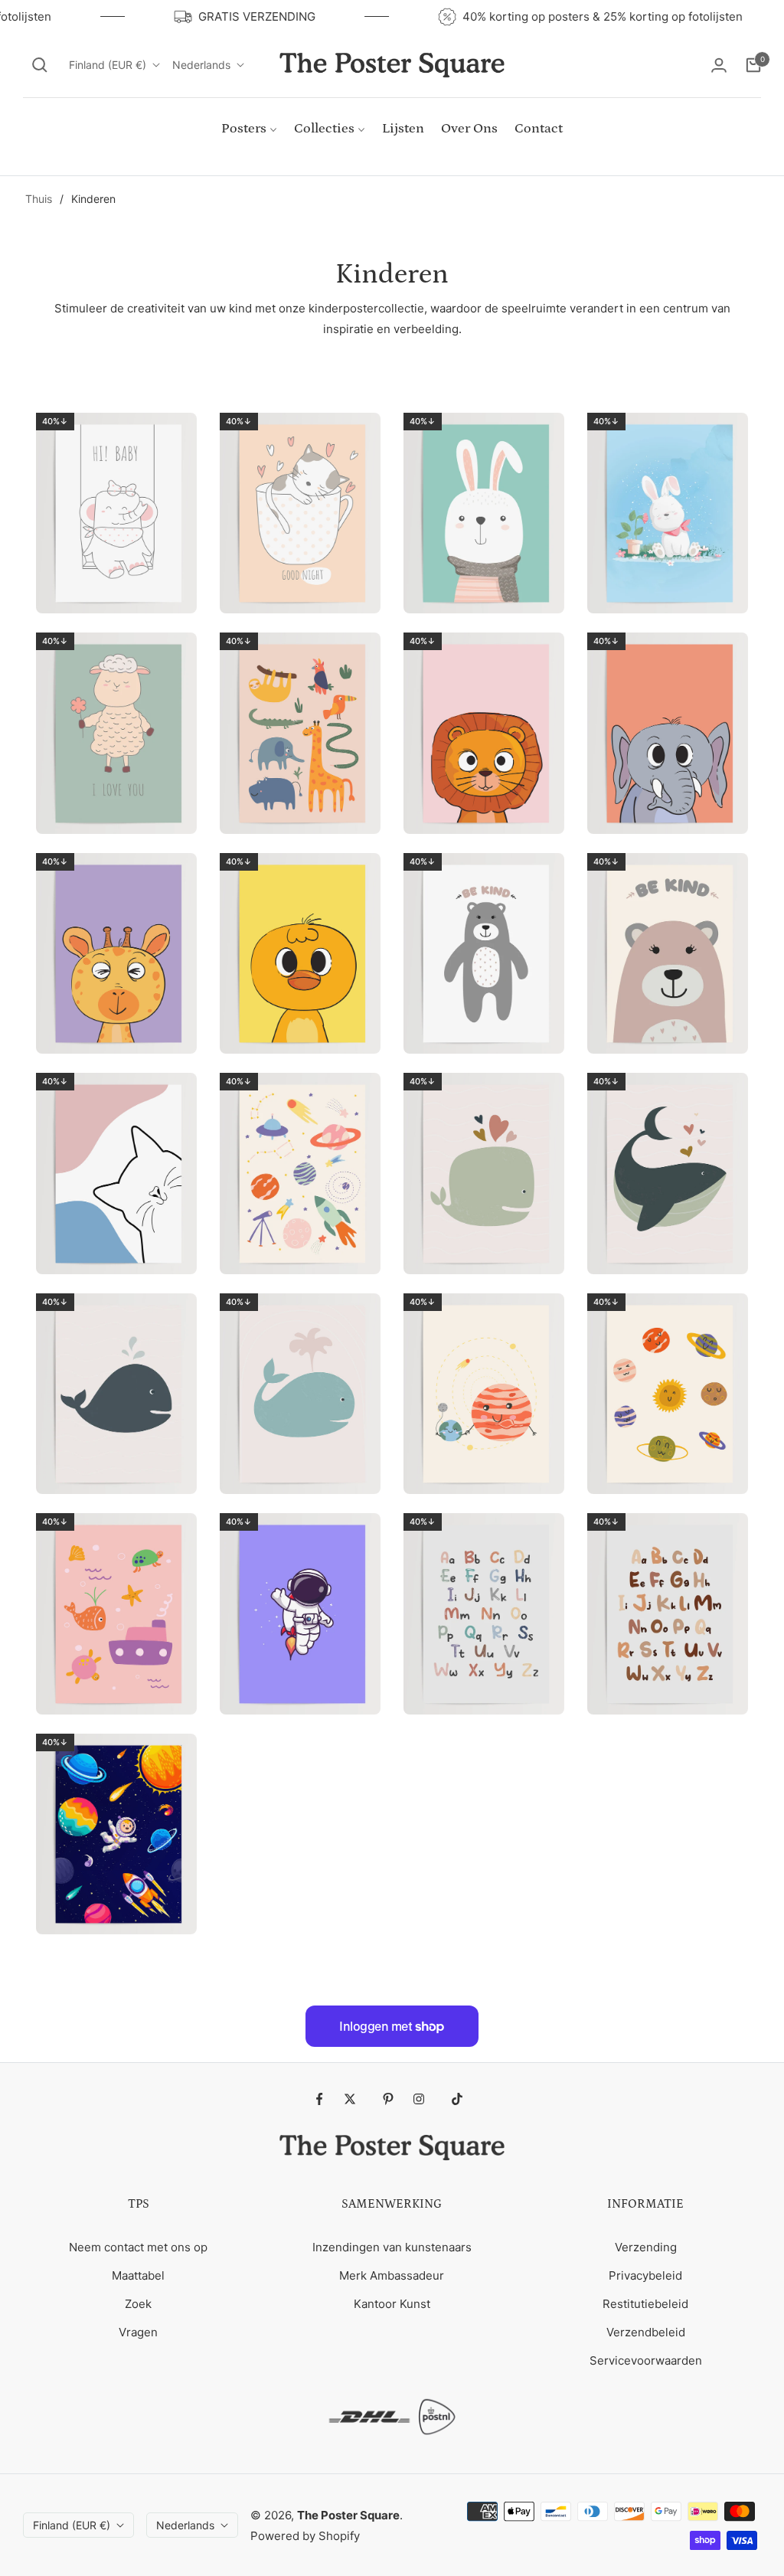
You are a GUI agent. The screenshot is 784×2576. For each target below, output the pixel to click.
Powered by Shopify (305, 2536)
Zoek (138, 2304)
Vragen (138, 2332)
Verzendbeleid (646, 2332)
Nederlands (201, 65)
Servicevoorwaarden (646, 2360)
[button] (40, 65)
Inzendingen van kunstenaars (392, 2247)
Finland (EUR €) (108, 65)
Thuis (39, 199)
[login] (719, 65)
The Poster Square (348, 2515)
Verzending (646, 2247)
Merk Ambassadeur (392, 2275)
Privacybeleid (645, 2275)
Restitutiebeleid (645, 2304)
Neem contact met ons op (138, 2247)
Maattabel (138, 2275)
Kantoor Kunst (392, 2304)
